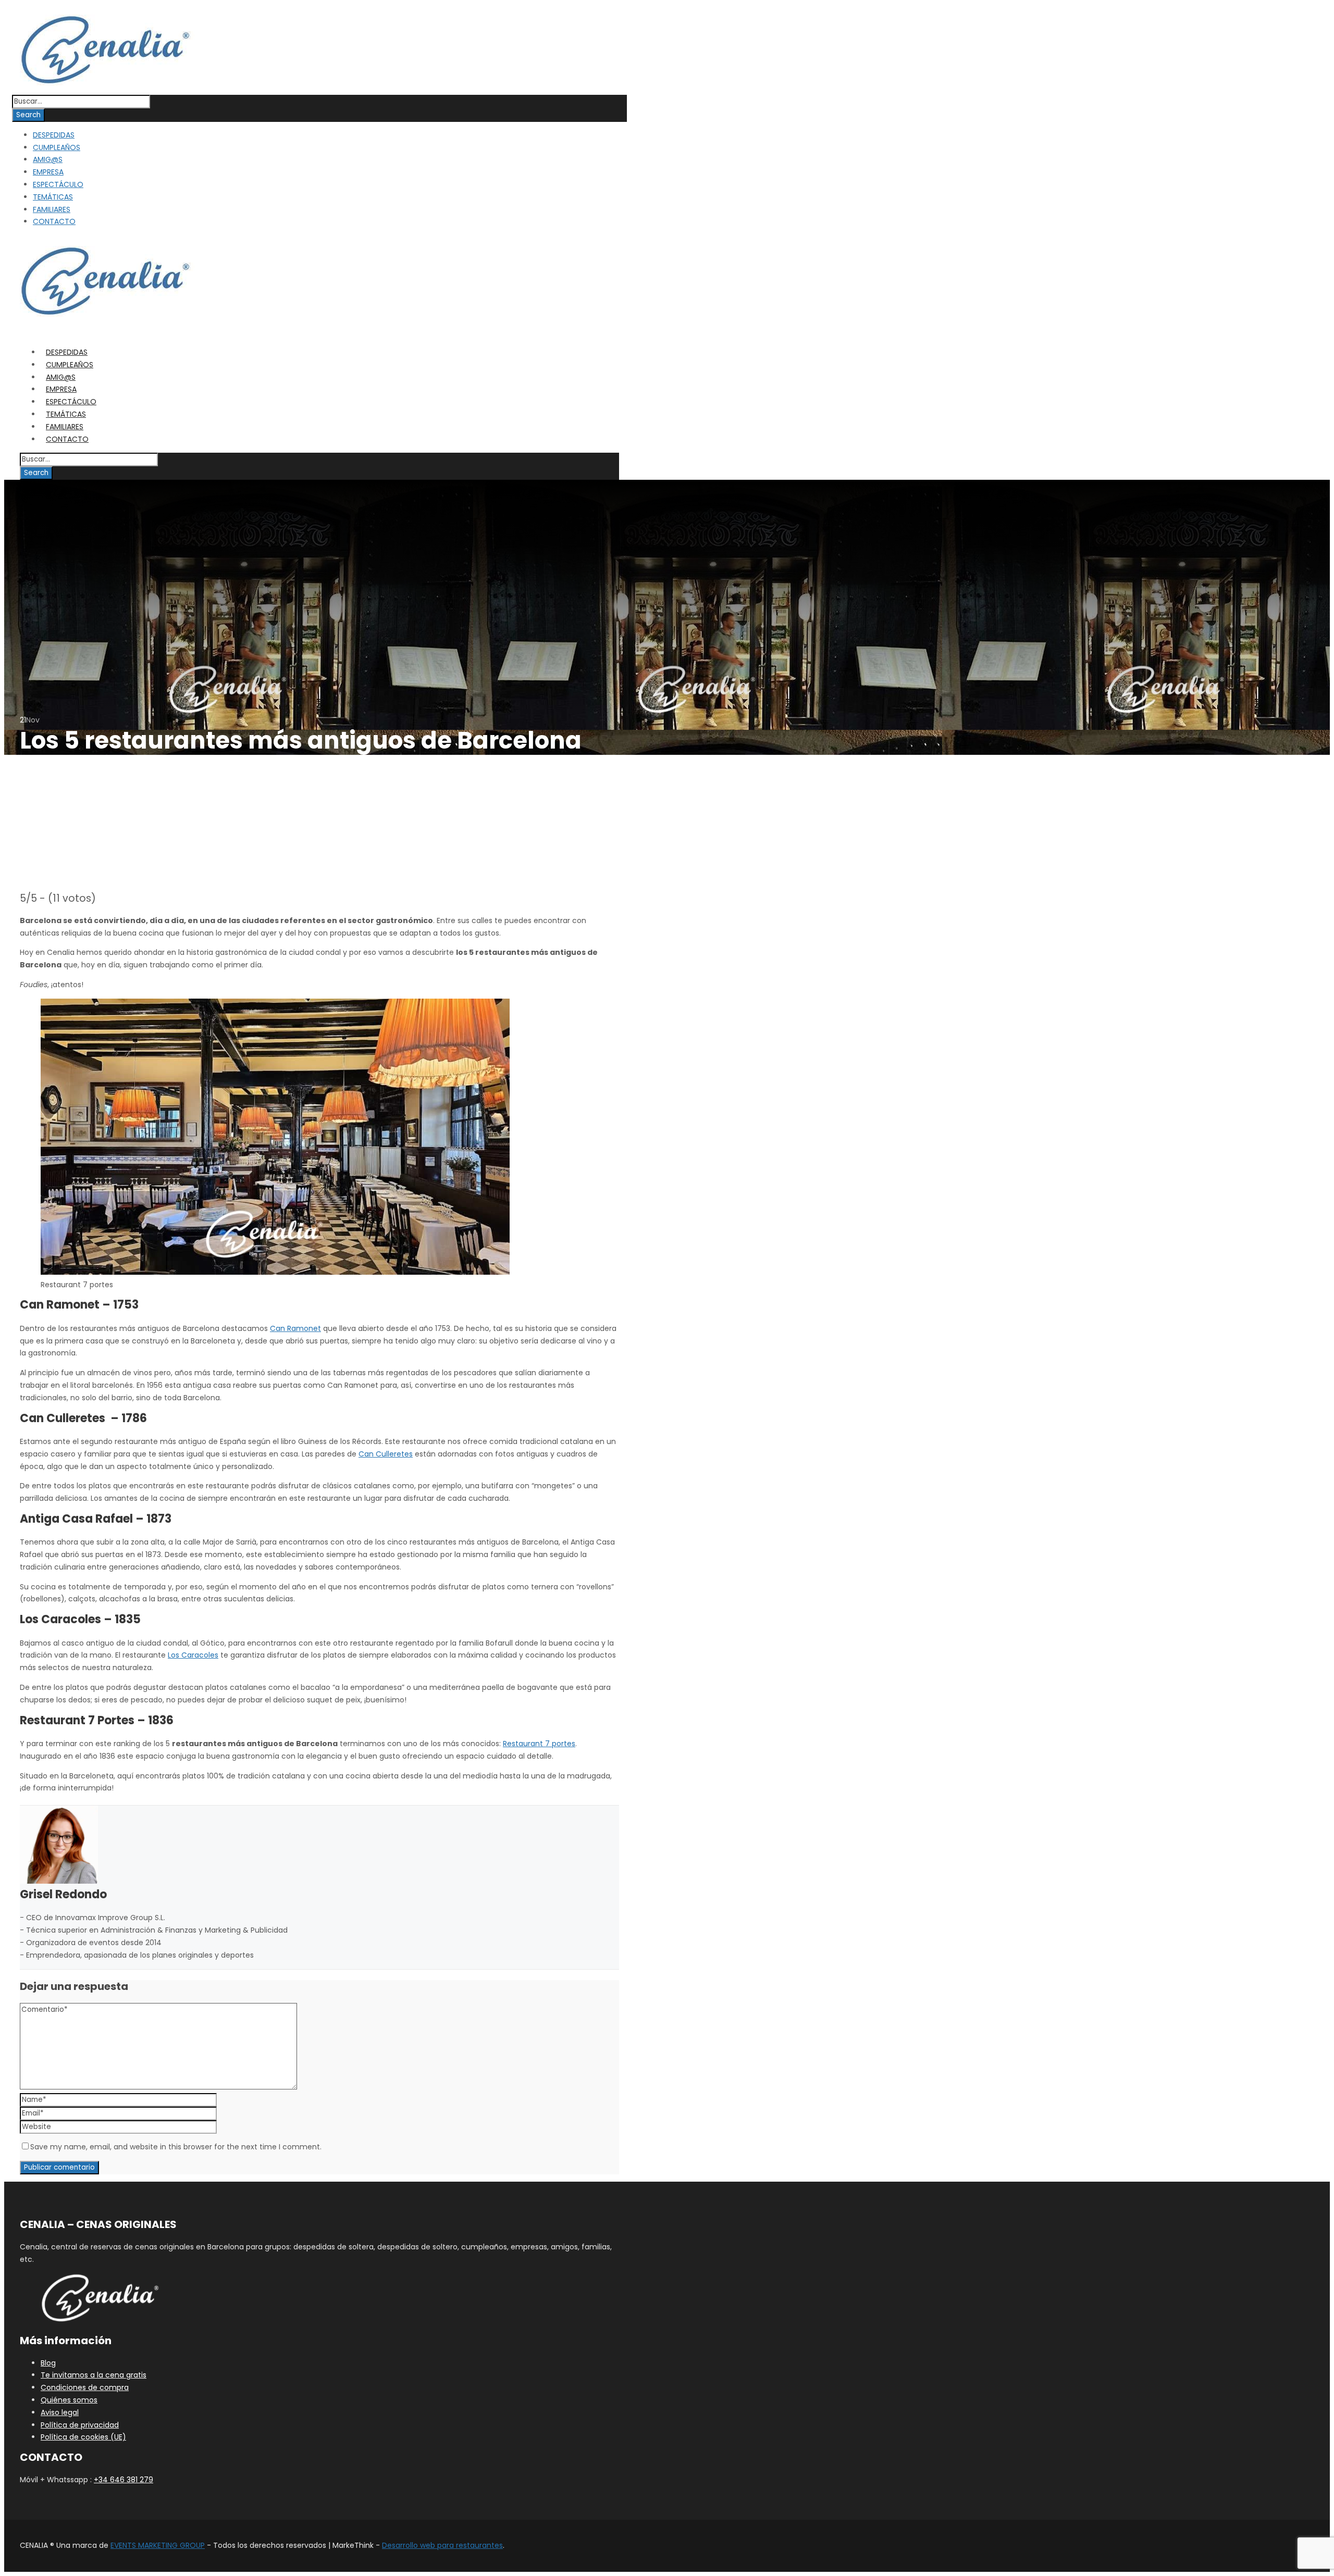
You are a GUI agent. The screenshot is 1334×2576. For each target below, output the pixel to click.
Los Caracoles (193, 1655)
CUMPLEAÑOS (57, 147)
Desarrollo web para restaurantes (442, 2545)
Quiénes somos (69, 2400)
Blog (48, 2363)
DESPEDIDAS (54, 135)
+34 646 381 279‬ (123, 2480)
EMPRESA (48, 172)
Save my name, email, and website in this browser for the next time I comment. (176, 2147)
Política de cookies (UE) (83, 2437)
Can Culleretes (386, 1454)
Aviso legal (60, 2412)
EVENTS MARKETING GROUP (158, 2545)
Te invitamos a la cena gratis (94, 2375)
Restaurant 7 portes (539, 1744)
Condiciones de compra (85, 2387)
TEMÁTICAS (53, 197)
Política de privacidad (80, 2425)
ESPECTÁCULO (58, 184)
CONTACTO (54, 221)
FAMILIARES (52, 209)
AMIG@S (48, 159)
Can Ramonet (295, 1328)
